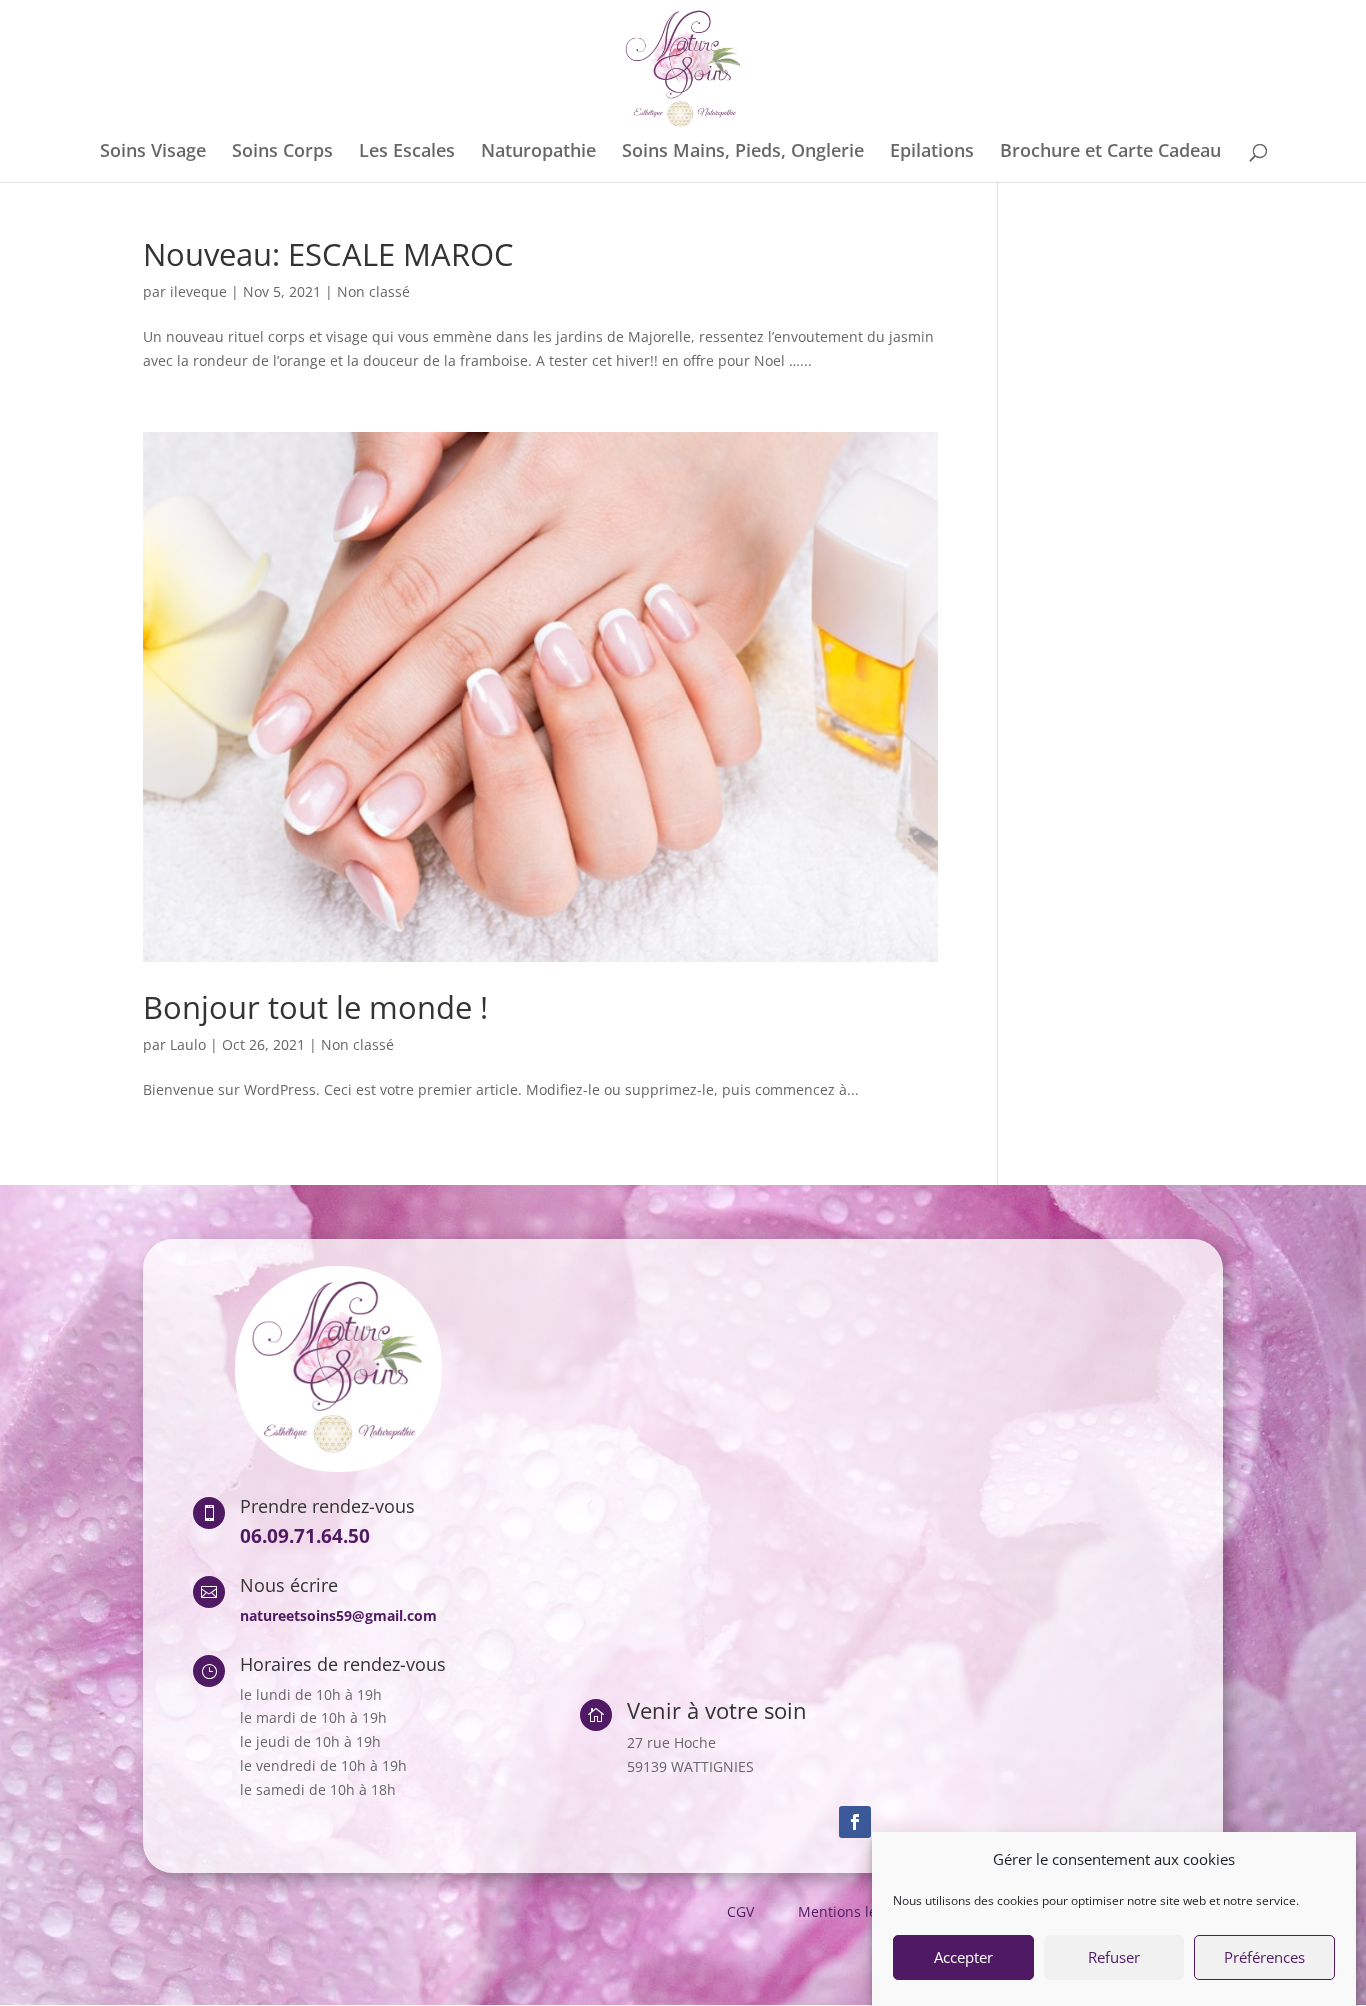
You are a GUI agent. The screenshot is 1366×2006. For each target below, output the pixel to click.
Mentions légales (855, 1911)
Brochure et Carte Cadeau (1110, 152)
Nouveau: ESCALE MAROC (328, 254)
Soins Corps (282, 152)
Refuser (1114, 1958)
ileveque (198, 291)
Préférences (1264, 1958)
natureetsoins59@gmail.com (338, 1615)
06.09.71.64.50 (305, 1536)
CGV (740, 1911)
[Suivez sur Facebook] (855, 1822)
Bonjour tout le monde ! (315, 1007)
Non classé (373, 291)
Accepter (963, 1958)
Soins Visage (153, 152)
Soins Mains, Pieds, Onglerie (743, 152)
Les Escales (407, 152)
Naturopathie (538, 152)
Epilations (932, 152)
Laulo (188, 1044)
